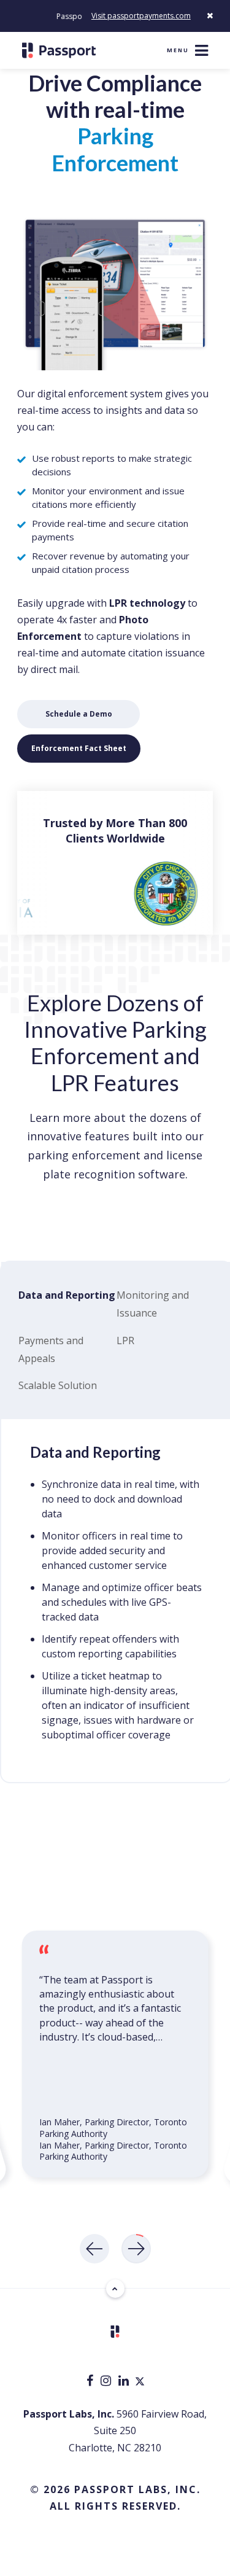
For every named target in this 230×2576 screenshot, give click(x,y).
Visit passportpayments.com (141, 16)
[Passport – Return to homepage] (59, 50)
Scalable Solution (58, 1385)
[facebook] (91, 2382)
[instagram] (107, 2382)
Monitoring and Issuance (153, 1304)
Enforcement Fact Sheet (79, 748)
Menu (178, 50)
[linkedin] (125, 2382)
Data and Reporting (67, 1295)
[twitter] (140, 2382)
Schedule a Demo (79, 714)
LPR (125, 1341)
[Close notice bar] (210, 16)
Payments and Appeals (51, 1349)
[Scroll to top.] (115, 2289)
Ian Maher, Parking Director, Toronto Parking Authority (113, 2150)
